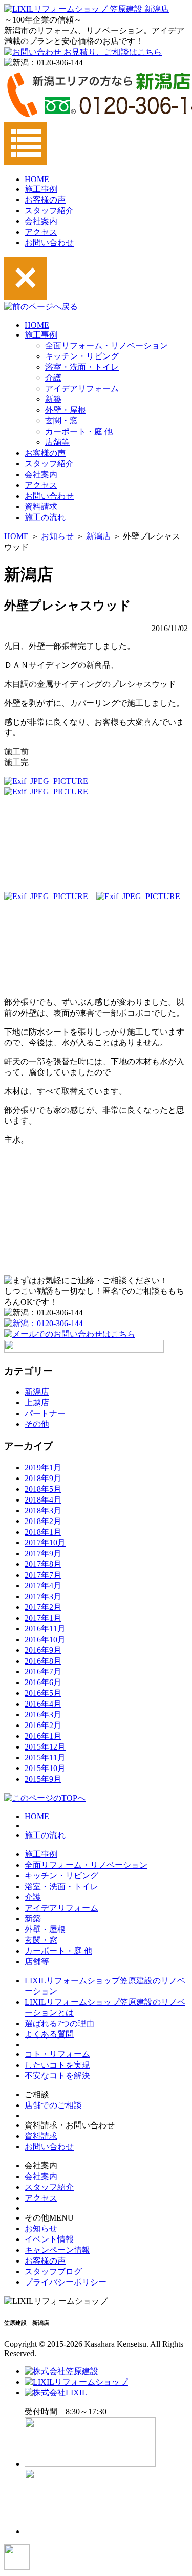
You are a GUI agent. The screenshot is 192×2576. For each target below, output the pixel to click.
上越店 (37, 1403)
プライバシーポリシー (66, 2282)
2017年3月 (43, 1596)
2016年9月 (43, 1650)
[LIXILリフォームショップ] (76, 2382)
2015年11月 (45, 1757)
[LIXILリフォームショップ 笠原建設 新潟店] (87, 9)
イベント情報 (49, 2239)
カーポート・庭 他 (79, 431)
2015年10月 (45, 1768)
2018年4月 (43, 1500)
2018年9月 (43, 1478)
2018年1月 (43, 1532)
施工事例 (41, 189)
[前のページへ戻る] (41, 307)
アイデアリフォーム (82, 388)
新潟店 (98, 536)
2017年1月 (43, 1618)
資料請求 (41, 507)
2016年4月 (43, 1704)
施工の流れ (45, 517)
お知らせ (57, 536)
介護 (53, 378)
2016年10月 (45, 1639)
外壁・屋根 (66, 410)
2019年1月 (43, 1468)
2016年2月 (43, 1725)
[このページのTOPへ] (45, 1798)
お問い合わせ (49, 243)
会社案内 (41, 221)
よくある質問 (49, 2034)
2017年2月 (43, 1607)
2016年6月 (43, 1682)
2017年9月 (43, 1553)
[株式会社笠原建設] (61, 2371)
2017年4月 (43, 1586)
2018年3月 (43, 1510)
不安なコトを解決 (57, 2076)
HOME (37, 179)
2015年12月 (45, 1747)
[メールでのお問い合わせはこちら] (70, 1334)
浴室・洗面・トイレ (82, 367)
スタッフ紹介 (49, 210)
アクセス (41, 232)
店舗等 (57, 442)
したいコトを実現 (57, 2065)
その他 (37, 1424)
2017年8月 (43, 1564)
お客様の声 (45, 200)
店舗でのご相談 (53, 2105)
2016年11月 (45, 1629)
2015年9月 (43, 1779)
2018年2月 (43, 1521)
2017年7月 (43, 1575)
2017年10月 (45, 1543)
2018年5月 (43, 1489)
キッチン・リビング (82, 356)
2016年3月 (43, 1715)
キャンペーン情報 (57, 2250)
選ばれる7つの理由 (59, 2023)
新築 (53, 399)
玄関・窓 (61, 421)
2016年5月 (43, 1693)
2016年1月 (43, 1736)
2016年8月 (43, 1661)
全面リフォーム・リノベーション (106, 345)
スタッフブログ (53, 2271)
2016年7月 (43, 1672)
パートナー (45, 1413)
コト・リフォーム (57, 2054)
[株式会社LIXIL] (56, 2393)
